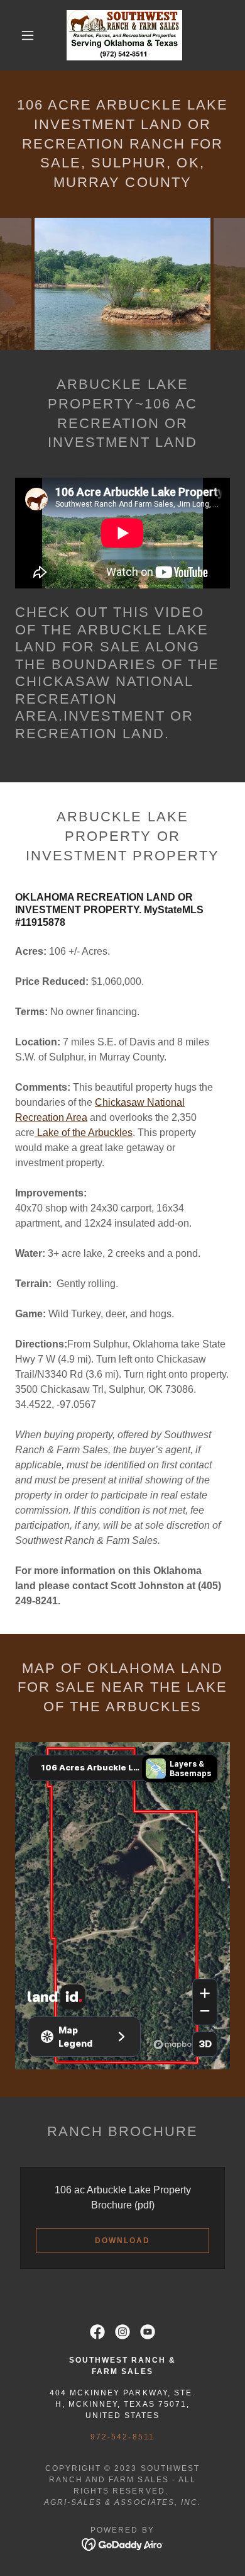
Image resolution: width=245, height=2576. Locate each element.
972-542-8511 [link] (122, 2437)
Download (122, 2241)
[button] (28, 35)
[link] (125, 35)
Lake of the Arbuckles (84, 1133)
